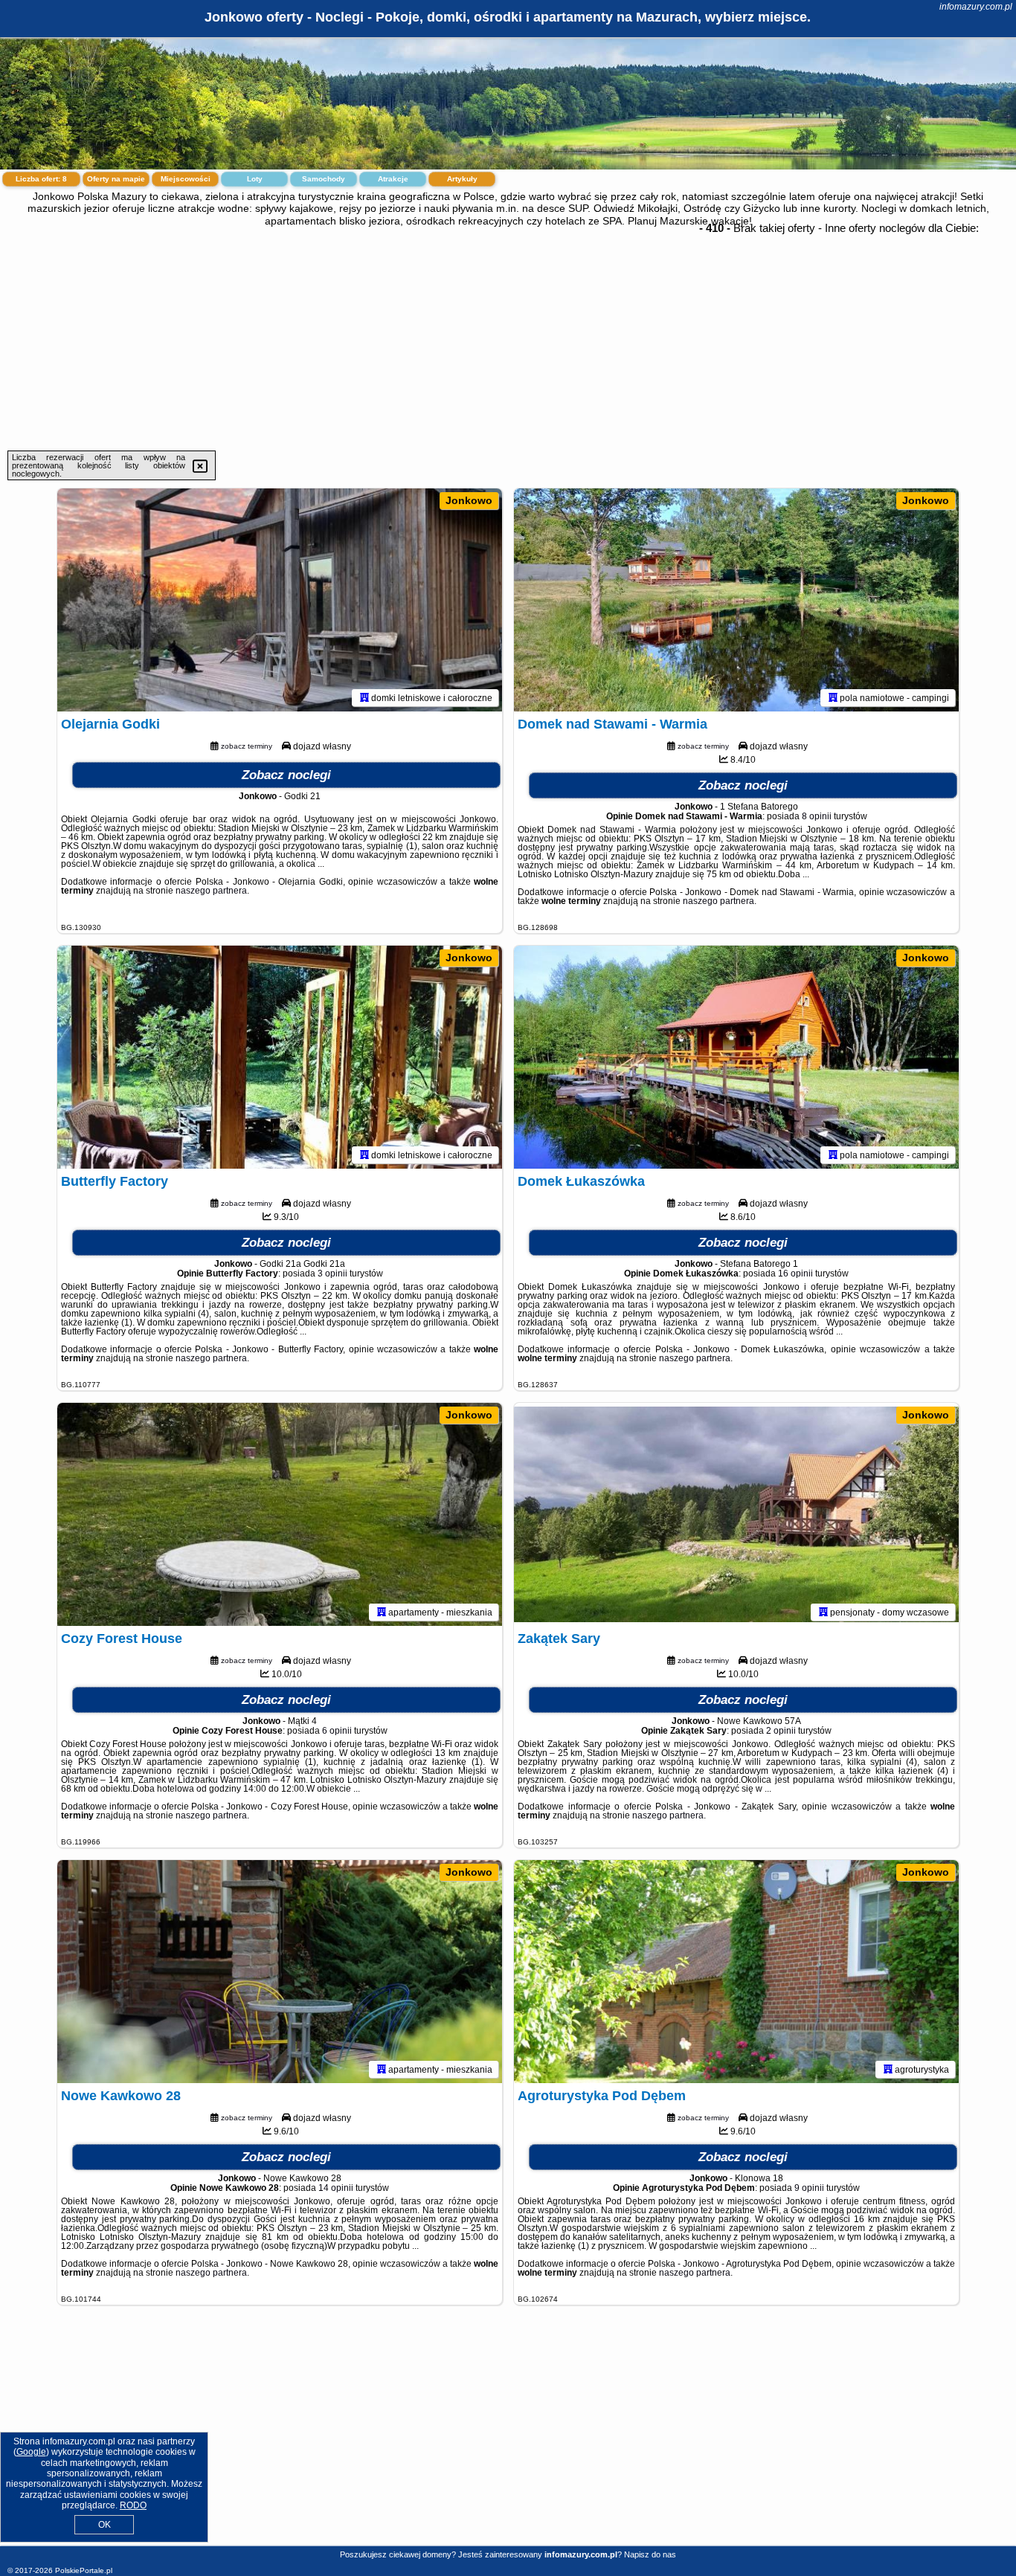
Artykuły (462, 179)
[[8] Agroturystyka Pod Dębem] (736, 1972)
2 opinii (781, 1731)
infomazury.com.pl (976, 7)
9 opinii (809, 2188)
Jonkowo (469, 500)
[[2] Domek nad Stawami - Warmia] (736, 600)
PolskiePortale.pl (84, 2570)
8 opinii (817, 816)
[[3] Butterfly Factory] (280, 1057)
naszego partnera (211, 891)
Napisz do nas (650, 2554)
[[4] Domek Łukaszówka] (736, 1057)
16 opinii (795, 1274)
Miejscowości (186, 179)
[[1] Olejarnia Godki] (280, 600)
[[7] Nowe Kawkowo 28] (280, 1972)
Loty (255, 179)
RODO (133, 2505)
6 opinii (337, 1731)
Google (31, 2452)
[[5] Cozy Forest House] (280, 1514)
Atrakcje (393, 179)
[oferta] (364, 697)
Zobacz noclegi (286, 775)
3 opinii (332, 1274)
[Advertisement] (508, 339)
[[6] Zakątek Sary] (736, 1514)
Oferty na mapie (116, 179)
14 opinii (336, 2188)
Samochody (324, 179)
